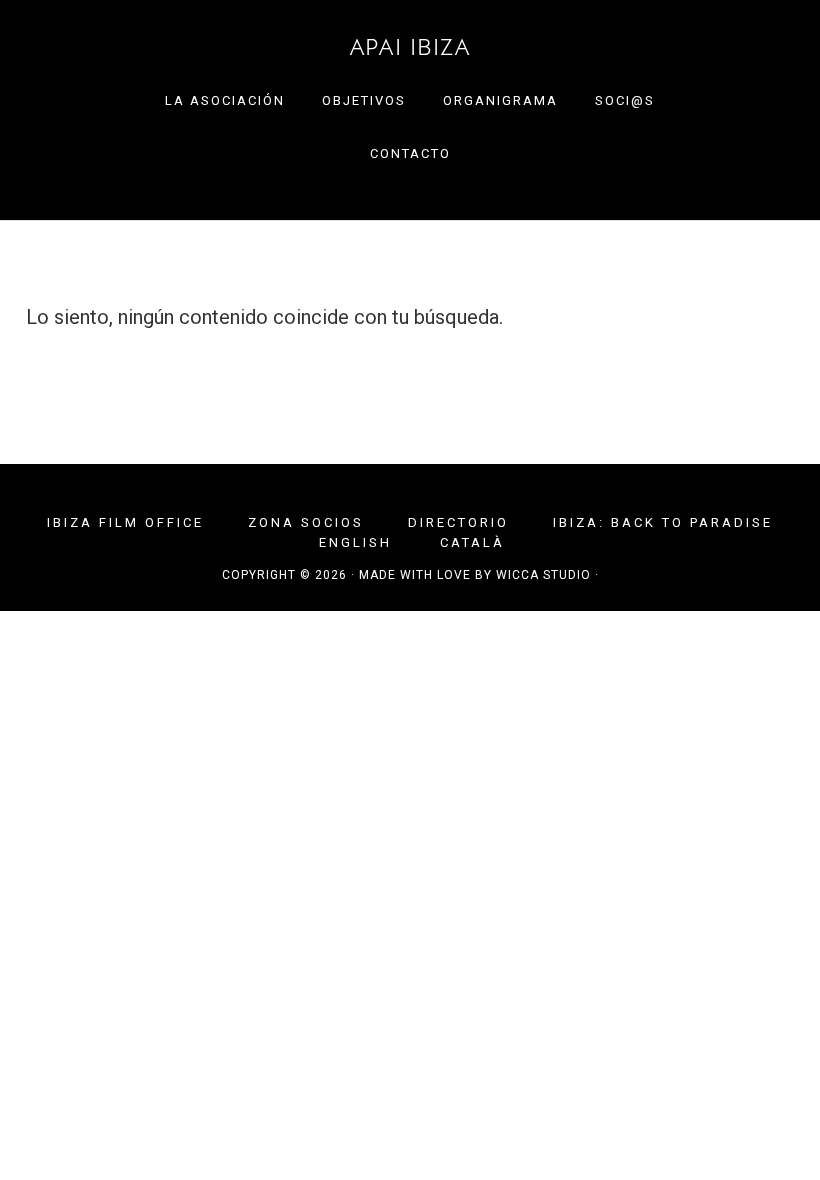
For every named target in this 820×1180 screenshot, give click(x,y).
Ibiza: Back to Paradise (663, 522)
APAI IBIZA (410, 47)
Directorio (458, 522)
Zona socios (306, 522)
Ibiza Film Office (125, 522)
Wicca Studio (543, 575)
